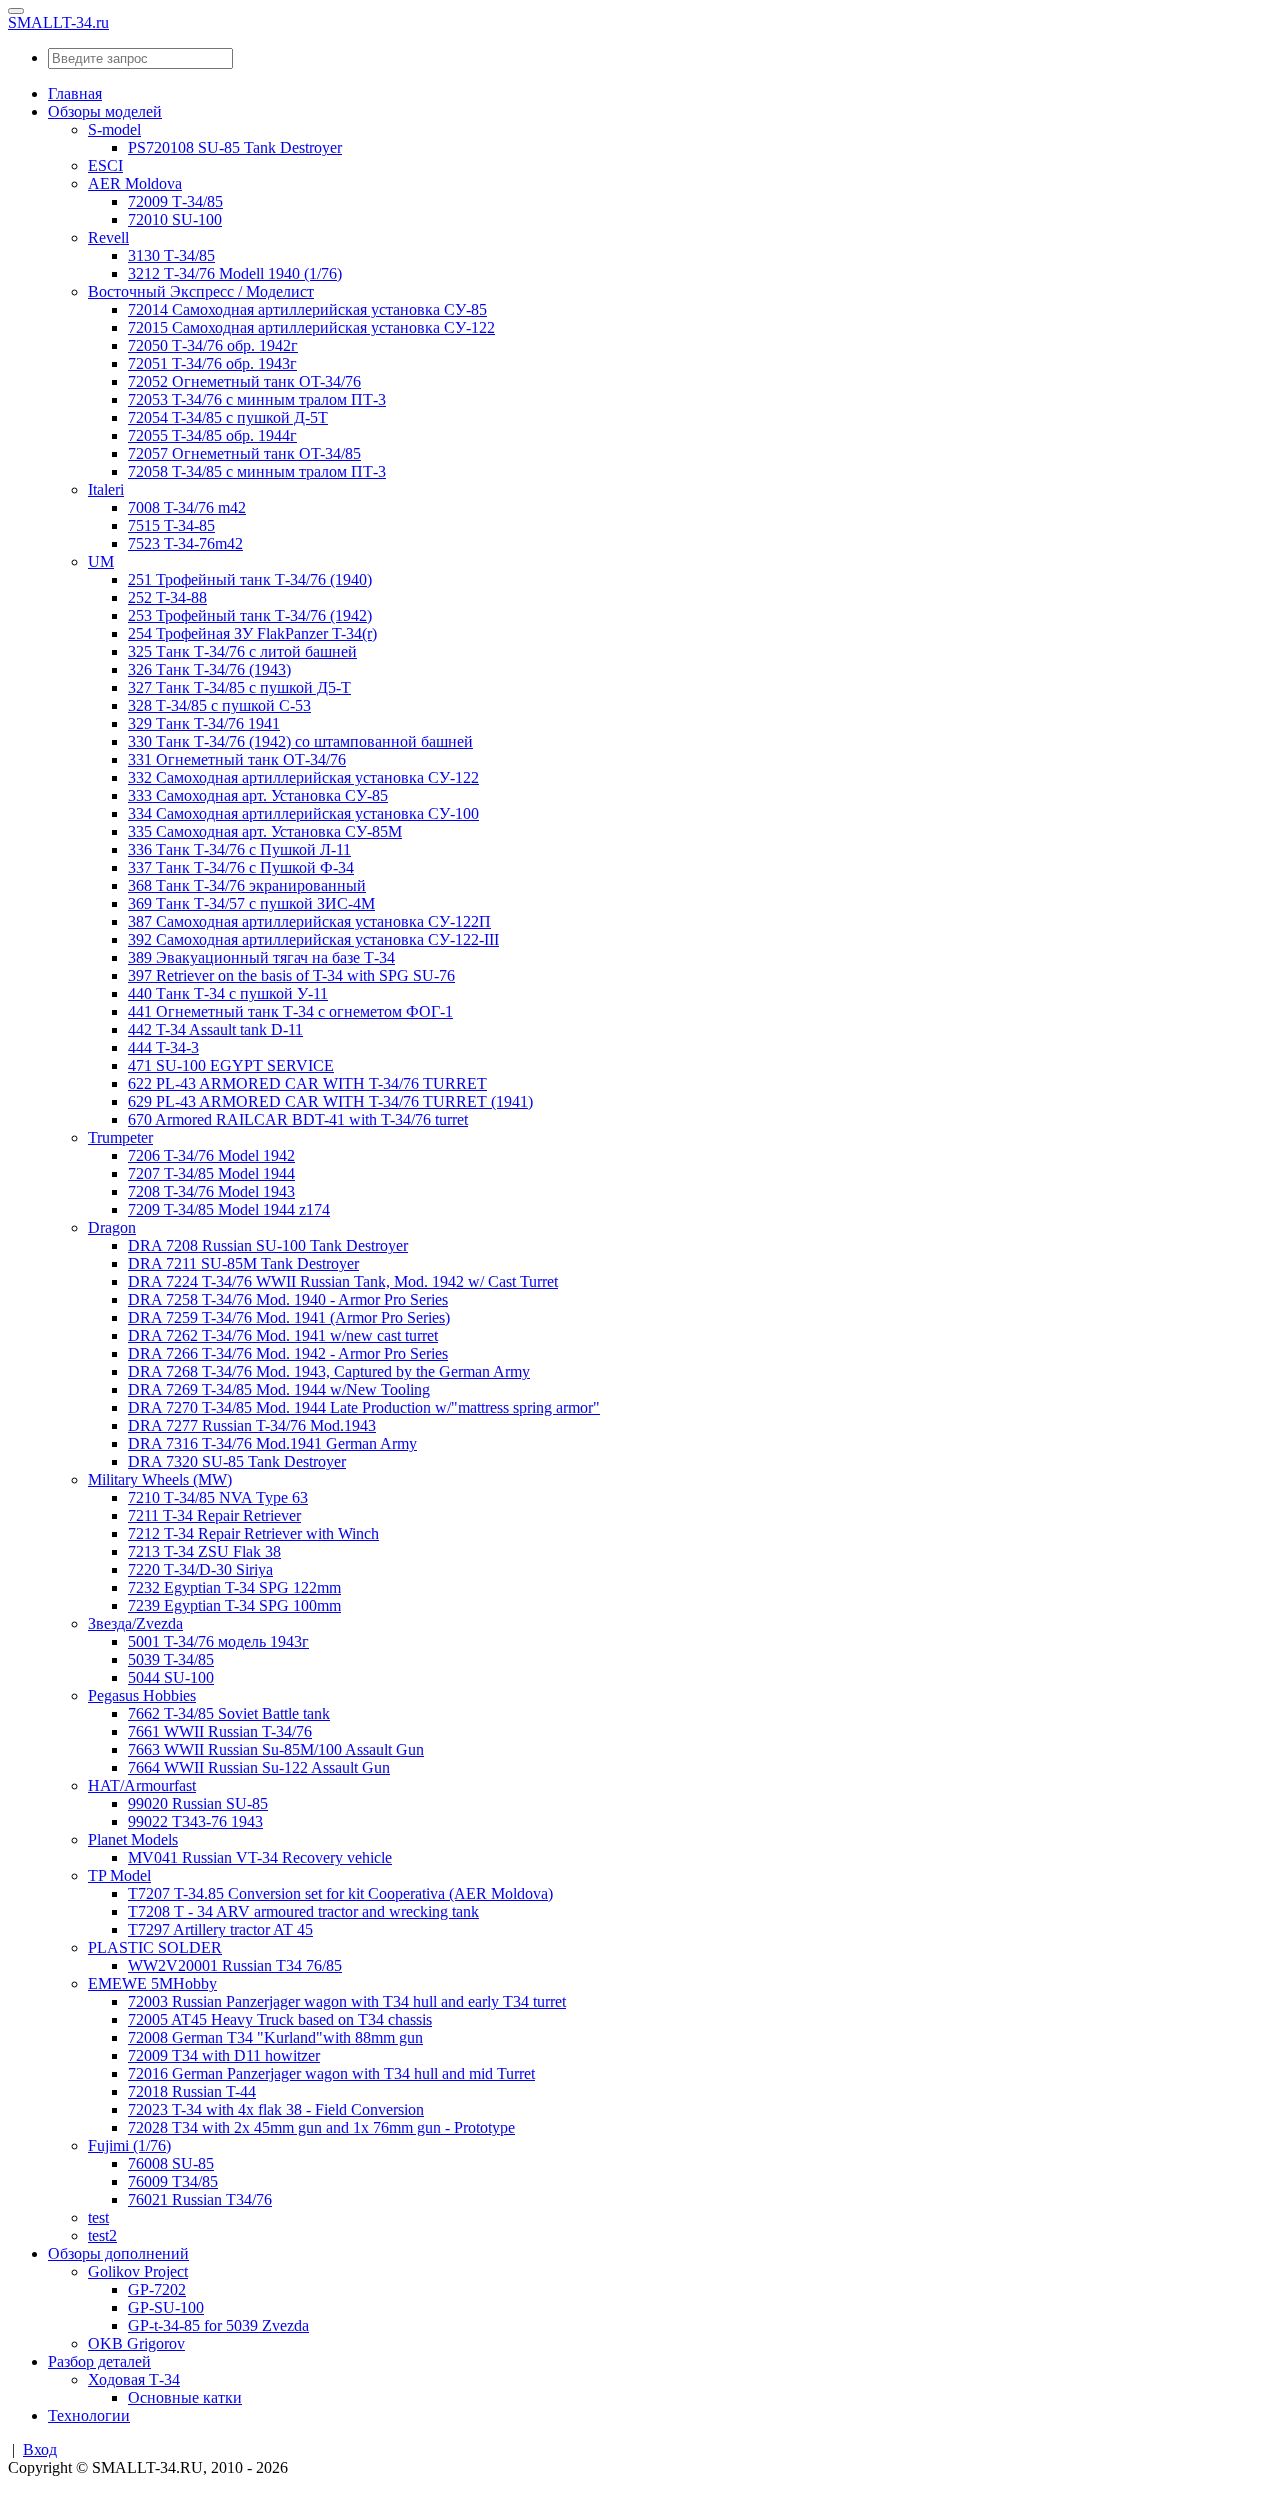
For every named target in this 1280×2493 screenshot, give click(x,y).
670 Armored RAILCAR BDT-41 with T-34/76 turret (298, 1119)
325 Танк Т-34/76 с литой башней (242, 651)
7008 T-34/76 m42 (187, 507)
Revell (108, 237)
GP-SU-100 (166, 2307)
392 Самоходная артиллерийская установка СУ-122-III (313, 939)
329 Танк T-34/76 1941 (204, 723)
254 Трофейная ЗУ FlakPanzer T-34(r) (252, 633)
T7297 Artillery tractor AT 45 (220, 1929)
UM (101, 561)
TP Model (119, 1875)
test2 (102, 2235)
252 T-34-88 (167, 597)
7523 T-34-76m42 (185, 543)
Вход (40, 2449)
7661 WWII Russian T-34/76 (220, 1731)
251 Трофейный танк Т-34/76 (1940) (250, 579)
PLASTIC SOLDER (155, 1947)
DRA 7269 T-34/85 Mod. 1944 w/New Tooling (279, 1389)
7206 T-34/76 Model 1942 (211, 1155)
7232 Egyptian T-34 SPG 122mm (234, 1587)
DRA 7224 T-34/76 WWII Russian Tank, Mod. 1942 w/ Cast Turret (343, 1281)
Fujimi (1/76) (129, 2145)
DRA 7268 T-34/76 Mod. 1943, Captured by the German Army (329, 1371)
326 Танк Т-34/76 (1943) (209, 669)
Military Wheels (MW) (160, 1479)
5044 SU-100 (171, 1677)
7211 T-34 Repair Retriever (214, 1515)
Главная (75, 93)
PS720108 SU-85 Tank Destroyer (235, 147)
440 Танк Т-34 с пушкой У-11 (228, 993)
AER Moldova (135, 183)
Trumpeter (120, 1137)
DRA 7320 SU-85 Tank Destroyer (237, 1461)
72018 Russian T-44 (192, 2091)
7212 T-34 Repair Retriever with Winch (253, 1533)
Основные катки (185, 2397)
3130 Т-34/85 (171, 255)
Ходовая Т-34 (134, 2379)
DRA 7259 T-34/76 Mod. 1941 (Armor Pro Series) (289, 1317)
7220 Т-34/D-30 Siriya (200, 1569)
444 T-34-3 (163, 1047)
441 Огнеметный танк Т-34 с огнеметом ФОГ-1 (290, 1011)
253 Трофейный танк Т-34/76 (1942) (250, 615)
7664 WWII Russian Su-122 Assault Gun (259, 1767)
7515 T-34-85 (171, 525)
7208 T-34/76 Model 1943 (211, 1191)
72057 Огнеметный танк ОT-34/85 (244, 453)
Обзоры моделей (105, 111)
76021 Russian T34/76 (200, 2199)
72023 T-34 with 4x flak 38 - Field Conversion (276, 2109)
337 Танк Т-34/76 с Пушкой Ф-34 (241, 867)
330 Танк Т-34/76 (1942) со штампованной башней (300, 741)
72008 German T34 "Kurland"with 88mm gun (275, 2037)
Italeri (106, 489)
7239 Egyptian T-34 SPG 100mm (234, 1605)
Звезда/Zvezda (135, 1623)
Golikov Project (138, 2271)
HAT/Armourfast (142, 1785)
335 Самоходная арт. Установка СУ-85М (265, 831)
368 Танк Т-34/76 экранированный (247, 885)
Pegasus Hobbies (142, 1695)
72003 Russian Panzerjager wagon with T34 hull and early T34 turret (347, 2001)
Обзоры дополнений (118, 2253)
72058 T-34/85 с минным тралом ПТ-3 (257, 471)
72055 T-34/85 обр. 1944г (212, 435)
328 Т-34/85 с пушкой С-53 (219, 705)
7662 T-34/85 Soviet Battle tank (229, 1713)
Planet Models (133, 1839)
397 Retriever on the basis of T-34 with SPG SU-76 (291, 975)
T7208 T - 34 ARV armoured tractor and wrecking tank (303, 1911)
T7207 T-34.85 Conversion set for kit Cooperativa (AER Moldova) (340, 1893)
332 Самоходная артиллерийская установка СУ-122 (303, 777)
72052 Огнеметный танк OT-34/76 (244, 381)
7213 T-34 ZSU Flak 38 (204, 1551)
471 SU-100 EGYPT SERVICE (231, 1065)
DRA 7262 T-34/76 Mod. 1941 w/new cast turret (283, 1335)
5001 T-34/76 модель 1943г (218, 1641)
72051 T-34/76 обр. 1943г (212, 363)
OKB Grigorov (136, 2343)
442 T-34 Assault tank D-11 (215, 1029)
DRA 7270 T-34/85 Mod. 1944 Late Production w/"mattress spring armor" (364, 1407)
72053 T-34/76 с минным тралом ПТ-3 (257, 399)
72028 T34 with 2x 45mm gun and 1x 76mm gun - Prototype (321, 2127)
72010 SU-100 (175, 219)
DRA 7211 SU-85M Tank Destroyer (243, 1263)
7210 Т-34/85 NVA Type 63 (218, 1497)
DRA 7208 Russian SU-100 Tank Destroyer (268, 1245)
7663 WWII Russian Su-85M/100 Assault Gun (276, 1749)
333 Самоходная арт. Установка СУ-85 (258, 795)
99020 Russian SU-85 (198, 1803)
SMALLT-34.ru (58, 22)
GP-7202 (157, 2289)
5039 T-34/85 (171, 1659)
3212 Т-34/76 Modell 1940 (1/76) (235, 273)
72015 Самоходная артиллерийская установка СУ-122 (311, 327)
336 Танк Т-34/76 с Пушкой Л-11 (239, 849)
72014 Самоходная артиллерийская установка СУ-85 (307, 309)
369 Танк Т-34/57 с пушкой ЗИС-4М (251, 903)
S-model (114, 129)
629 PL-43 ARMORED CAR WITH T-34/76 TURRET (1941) (330, 1101)
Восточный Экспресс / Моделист (201, 291)
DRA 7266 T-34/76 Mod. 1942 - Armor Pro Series (288, 1353)
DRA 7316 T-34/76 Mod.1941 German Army (272, 1443)
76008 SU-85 (171, 2163)
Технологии (89, 2415)
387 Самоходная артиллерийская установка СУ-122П (309, 921)
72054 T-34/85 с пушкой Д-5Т (228, 417)
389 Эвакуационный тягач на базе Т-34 (261, 957)
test (98, 2217)
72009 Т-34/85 (175, 201)
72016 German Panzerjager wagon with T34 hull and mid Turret (331, 2073)
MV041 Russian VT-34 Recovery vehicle (260, 1857)
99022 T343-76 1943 (195, 1821)
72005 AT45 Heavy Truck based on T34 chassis (280, 2019)
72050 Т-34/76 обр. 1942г (213, 345)
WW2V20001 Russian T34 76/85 (235, 1965)
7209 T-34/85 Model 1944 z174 (229, 1209)
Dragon (112, 1227)
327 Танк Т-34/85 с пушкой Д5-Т (239, 687)
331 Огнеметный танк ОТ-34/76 (237, 759)
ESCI (105, 165)
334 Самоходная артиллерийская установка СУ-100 (303, 813)
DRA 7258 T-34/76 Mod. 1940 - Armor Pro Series (288, 1299)
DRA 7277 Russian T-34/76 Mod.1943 (252, 1425)
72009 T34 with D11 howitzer (224, 2055)
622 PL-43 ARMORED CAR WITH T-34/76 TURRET (307, 1083)
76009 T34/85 (173, 2181)
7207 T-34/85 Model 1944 (211, 1173)
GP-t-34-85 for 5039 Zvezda (218, 2325)
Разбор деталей (99, 2361)
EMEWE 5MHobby (152, 1983)
